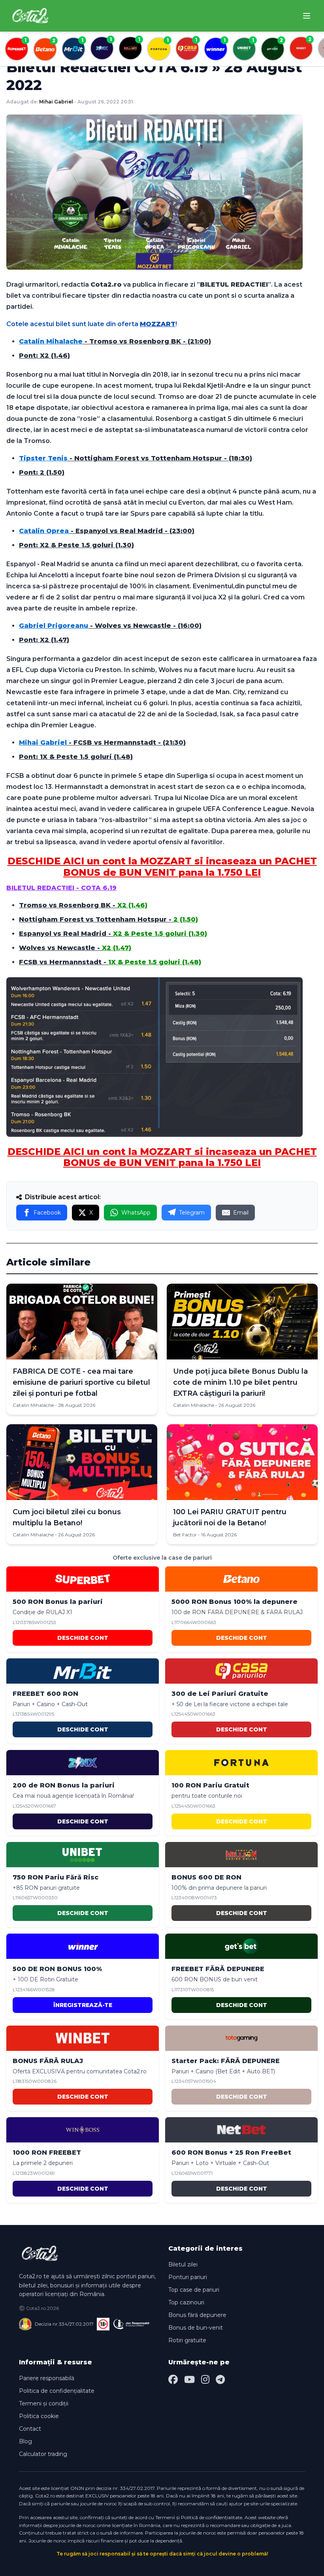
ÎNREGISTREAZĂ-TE (83, 2005)
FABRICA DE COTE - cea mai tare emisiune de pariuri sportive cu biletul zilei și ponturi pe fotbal (81, 1382)
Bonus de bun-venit (196, 2328)
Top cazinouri (186, 2302)
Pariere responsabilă (47, 2378)
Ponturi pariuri (188, 2277)
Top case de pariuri (194, 2290)
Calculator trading (43, 2454)
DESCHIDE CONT (83, 1638)
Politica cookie (39, 2416)
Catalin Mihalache (33, 1405)
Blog (25, 2441)
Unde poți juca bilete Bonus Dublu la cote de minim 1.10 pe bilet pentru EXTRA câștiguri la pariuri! (240, 1382)
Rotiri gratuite (187, 2340)
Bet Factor (185, 1535)
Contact (30, 2429)
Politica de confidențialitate (57, 2391)
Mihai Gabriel (56, 102)
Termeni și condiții (44, 2403)
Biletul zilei (183, 2264)
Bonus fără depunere (197, 2315)
